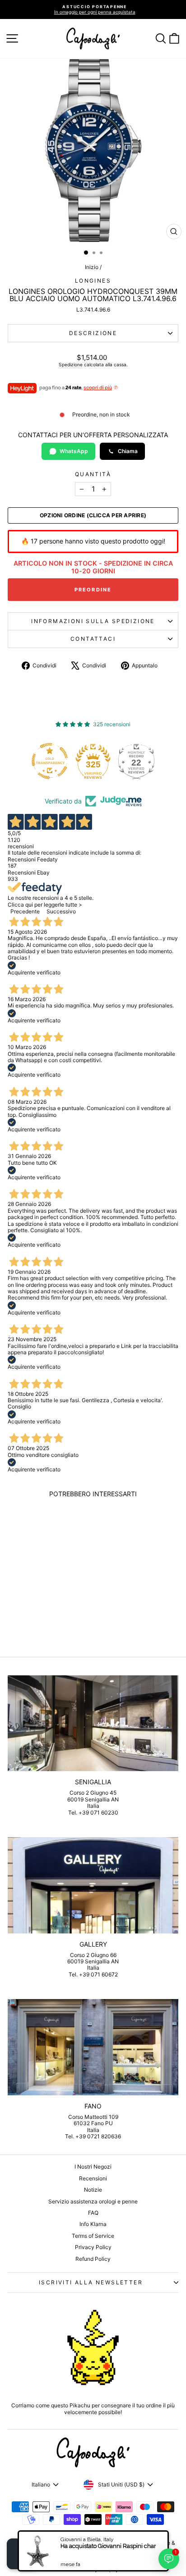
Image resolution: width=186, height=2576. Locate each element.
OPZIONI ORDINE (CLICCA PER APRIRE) (93, 515)
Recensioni (93, 2178)
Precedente (25, 911)
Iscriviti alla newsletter (91, 2282)
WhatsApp (74, 451)
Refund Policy (93, 2259)
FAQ (93, 2213)
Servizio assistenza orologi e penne (93, 2201)
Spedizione (71, 364)
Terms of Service (93, 2236)
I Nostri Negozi (93, 2167)
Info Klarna (93, 2224)
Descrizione (93, 333)
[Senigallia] (93, 1723)
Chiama (128, 451)
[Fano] (93, 2047)
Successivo (61, 911)
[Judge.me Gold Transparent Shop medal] (50, 761)
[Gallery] (93, 1885)
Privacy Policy (93, 2247)
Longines (93, 281)
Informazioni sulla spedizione (93, 621)
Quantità (93, 474)
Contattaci (93, 639)
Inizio (92, 267)
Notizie (93, 2190)
